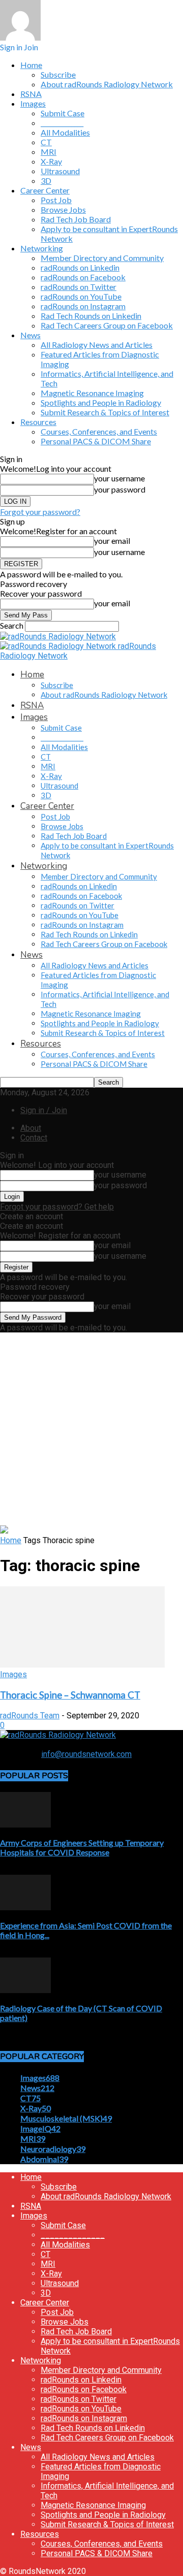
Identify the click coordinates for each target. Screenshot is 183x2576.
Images (33, 103)
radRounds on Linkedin (80, 267)
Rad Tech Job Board (76, 219)
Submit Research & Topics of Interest (105, 412)
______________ (62, 123)
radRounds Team (30, 1716)
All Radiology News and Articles (97, 345)
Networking (42, 248)
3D (46, 181)
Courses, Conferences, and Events (99, 431)
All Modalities (65, 132)
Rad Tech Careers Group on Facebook (107, 325)
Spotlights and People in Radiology (101, 402)
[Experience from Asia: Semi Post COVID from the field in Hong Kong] (25, 1907)
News (30, 335)
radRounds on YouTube (81, 296)
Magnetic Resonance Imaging (92, 393)
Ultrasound (60, 171)
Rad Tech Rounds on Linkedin (91, 316)
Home (31, 65)
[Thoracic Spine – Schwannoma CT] (82, 1665)
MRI (49, 152)
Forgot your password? (40, 512)
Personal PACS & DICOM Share (96, 441)
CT (46, 142)
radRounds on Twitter (79, 287)
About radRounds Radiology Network (107, 84)
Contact (34, 1138)
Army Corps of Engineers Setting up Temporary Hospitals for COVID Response (82, 1847)
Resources (38, 422)
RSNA (31, 94)
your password (120, 489)
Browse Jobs (63, 209)
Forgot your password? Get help (57, 1207)
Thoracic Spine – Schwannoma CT (70, 1695)
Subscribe (58, 74)
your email (112, 541)
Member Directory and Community (102, 258)
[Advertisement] (91, 1429)
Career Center (45, 190)
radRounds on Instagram (83, 306)
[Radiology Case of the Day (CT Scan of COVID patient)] (25, 1990)
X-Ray (51, 161)
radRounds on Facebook (83, 277)
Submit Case (63, 113)
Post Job (56, 200)
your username (119, 478)
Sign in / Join (44, 1110)
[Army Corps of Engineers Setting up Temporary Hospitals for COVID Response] (25, 1825)
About (31, 1128)
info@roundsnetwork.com (86, 1754)
